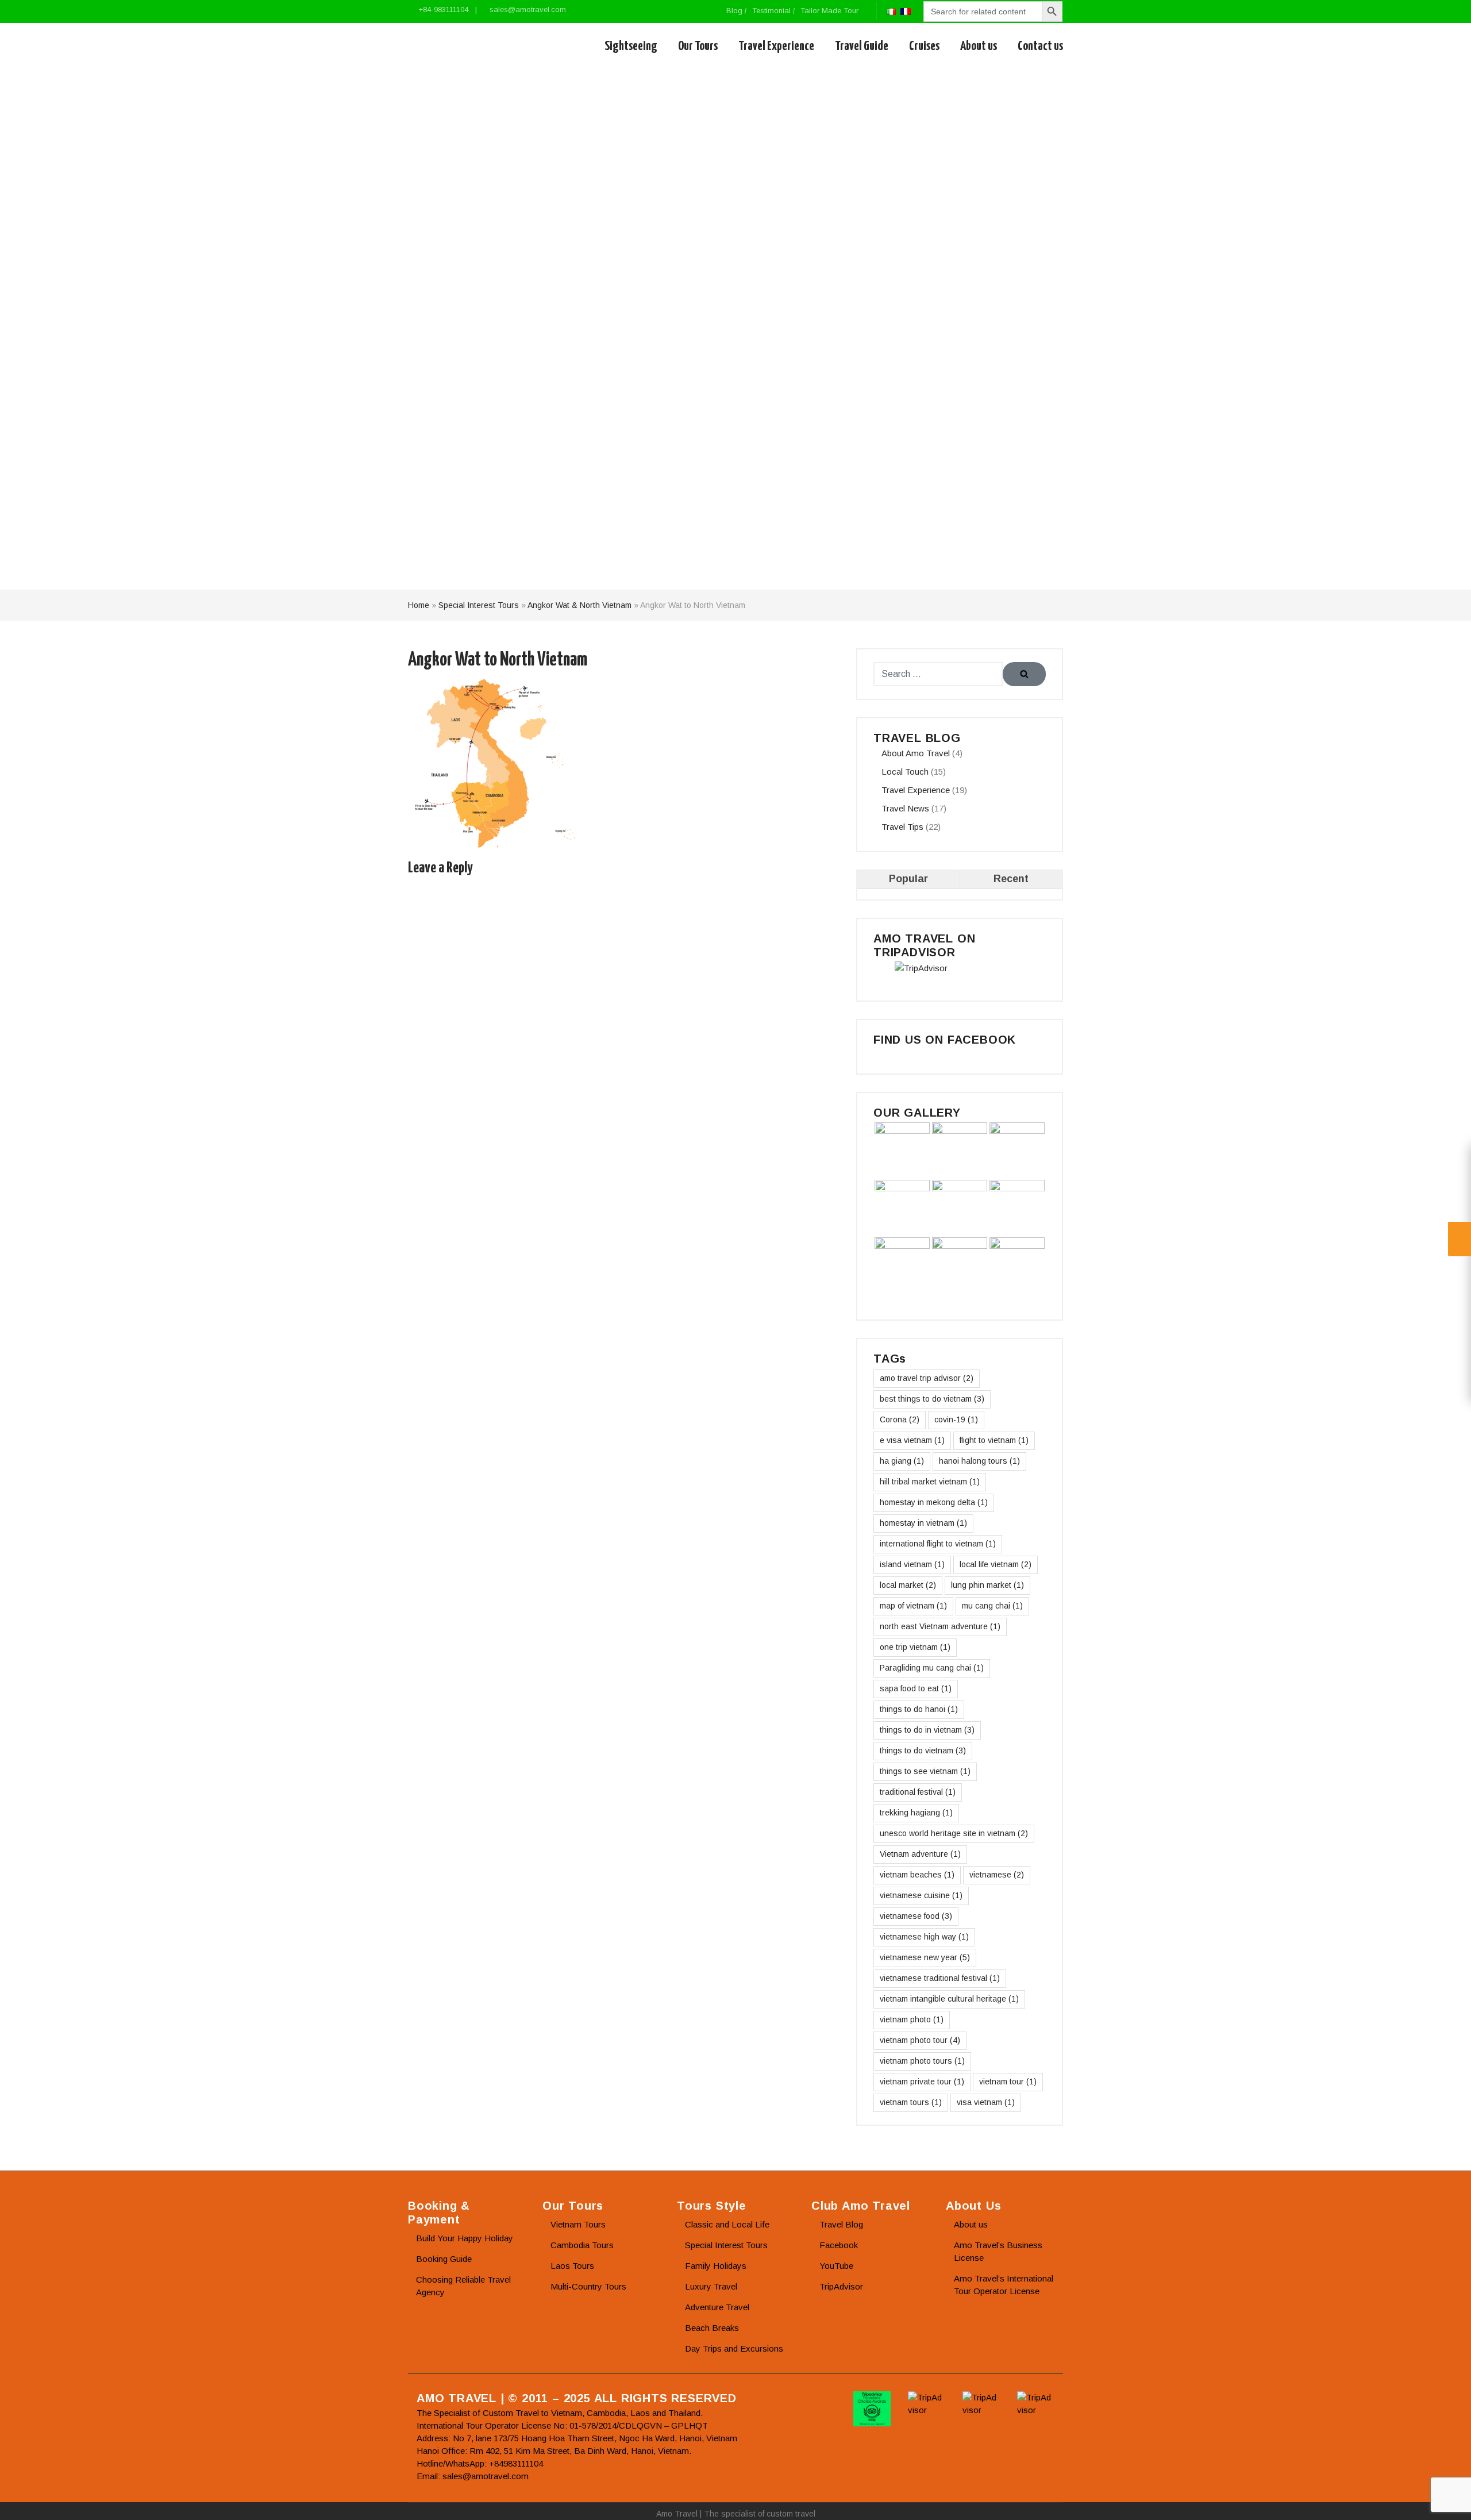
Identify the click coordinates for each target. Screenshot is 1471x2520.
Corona (900, 1419)
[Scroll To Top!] (1448, 2500)
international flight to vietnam (938, 1544)
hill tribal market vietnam (930, 1482)
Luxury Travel (711, 2286)
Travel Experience (776, 46)
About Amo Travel (916, 753)
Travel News (905, 808)
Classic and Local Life (727, 2224)
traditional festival (918, 1792)
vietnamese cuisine (921, 1895)
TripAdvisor (841, 2286)
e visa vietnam (912, 1440)
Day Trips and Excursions (734, 2348)
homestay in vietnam (923, 1523)
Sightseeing (631, 46)
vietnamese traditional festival (940, 1978)
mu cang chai (992, 1606)
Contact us (1040, 46)
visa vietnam (986, 2102)
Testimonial (771, 11)
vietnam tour (1008, 2082)
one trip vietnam (915, 1647)
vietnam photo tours (922, 2061)
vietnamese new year (925, 1957)
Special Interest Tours (479, 605)
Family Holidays (716, 2266)
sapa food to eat (916, 1688)
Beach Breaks (712, 2328)
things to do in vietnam (927, 1730)
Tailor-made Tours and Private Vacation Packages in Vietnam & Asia (461, 47)
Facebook (839, 2245)
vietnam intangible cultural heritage (949, 1999)
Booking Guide (444, 2259)
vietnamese (997, 1875)
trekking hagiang (916, 1813)
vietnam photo (912, 2019)
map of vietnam (913, 1606)
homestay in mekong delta (934, 1502)
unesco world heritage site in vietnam (954, 1833)
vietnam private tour (922, 2082)
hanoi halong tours (979, 1461)
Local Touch (905, 772)
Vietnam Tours (578, 2224)
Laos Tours (572, 2266)
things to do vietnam (923, 1750)
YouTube (836, 2266)
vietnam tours (911, 2102)
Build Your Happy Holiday (465, 2238)
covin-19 (956, 1419)
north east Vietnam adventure (940, 1626)
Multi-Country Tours (588, 2286)
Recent (1011, 879)
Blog (734, 11)
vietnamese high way (924, 1937)
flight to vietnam (994, 1440)
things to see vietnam (925, 1771)
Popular (908, 879)
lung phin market (987, 1585)
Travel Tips (902, 827)
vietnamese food (916, 1916)
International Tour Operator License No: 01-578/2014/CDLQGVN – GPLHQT (562, 2425)
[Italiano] (891, 11)
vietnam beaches (917, 1875)
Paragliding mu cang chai (932, 1668)
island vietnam (912, 1564)
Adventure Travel (717, 2307)
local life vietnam (996, 1564)
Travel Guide (862, 46)
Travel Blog (841, 2224)
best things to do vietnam (932, 1399)
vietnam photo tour (920, 2040)
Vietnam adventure (920, 1854)
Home (419, 605)
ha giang (902, 1461)
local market (908, 1585)
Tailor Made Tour (829, 11)
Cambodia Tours (582, 2245)
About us (979, 46)
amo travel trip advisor (927, 1378)
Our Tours (698, 46)
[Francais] (906, 11)
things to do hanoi (919, 1709)
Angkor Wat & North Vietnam (579, 605)
